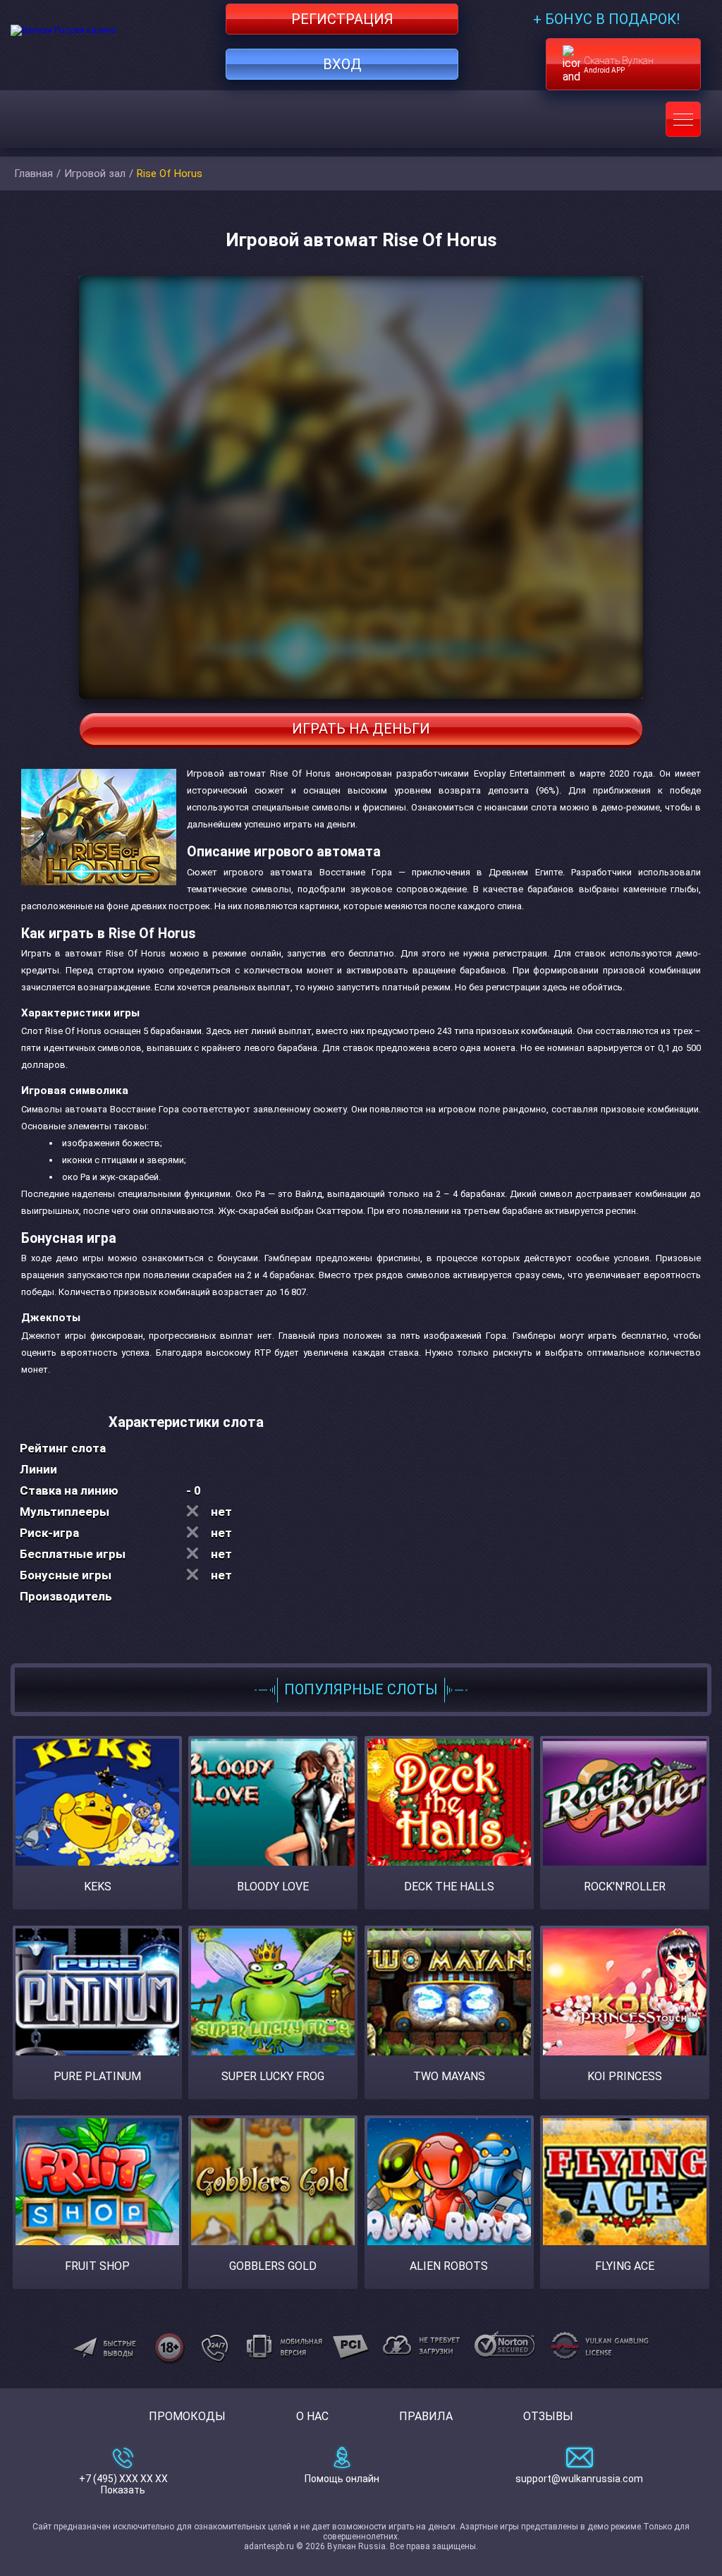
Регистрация (342, 19)
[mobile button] (683, 119)
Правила (426, 2416)
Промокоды (187, 2416)
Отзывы (548, 2416)
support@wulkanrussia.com (579, 2479)
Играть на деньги (361, 729)
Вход (342, 64)
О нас (312, 2416)
